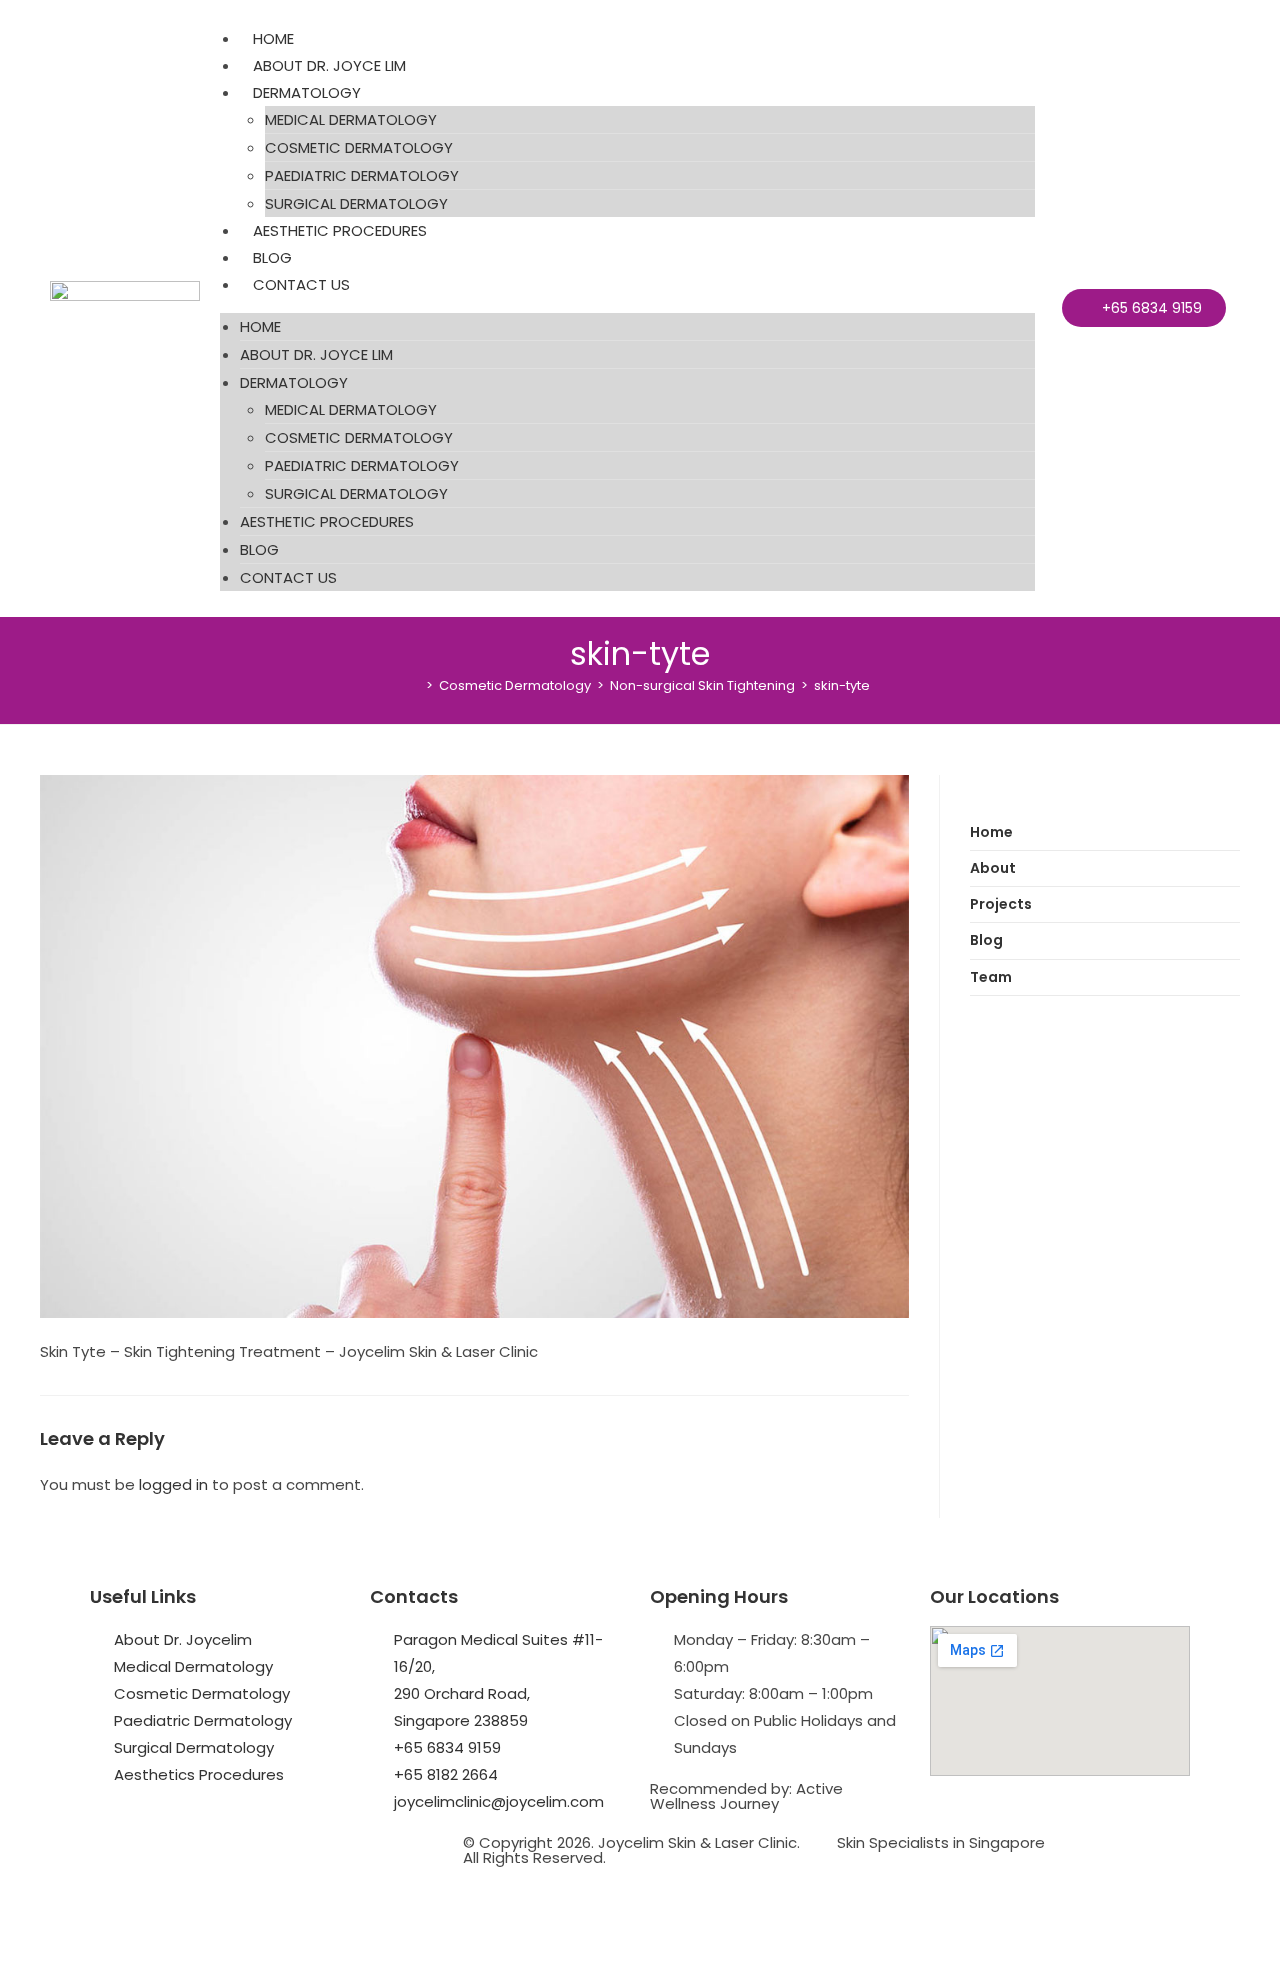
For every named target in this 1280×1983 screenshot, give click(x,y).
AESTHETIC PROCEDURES (340, 230)
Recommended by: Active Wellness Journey (746, 1796)
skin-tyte (842, 685)
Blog (986, 940)
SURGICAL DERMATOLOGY (356, 203)
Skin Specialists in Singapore (941, 1842)
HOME (273, 38)
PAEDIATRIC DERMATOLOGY (362, 175)
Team (991, 977)
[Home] (415, 685)
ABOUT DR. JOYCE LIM (329, 65)
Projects (1001, 904)
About (993, 868)
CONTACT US (301, 284)
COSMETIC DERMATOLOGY (359, 147)
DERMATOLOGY (307, 92)
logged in (173, 1484)
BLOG (272, 257)
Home (991, 832)
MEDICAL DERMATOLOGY (351, 119)
